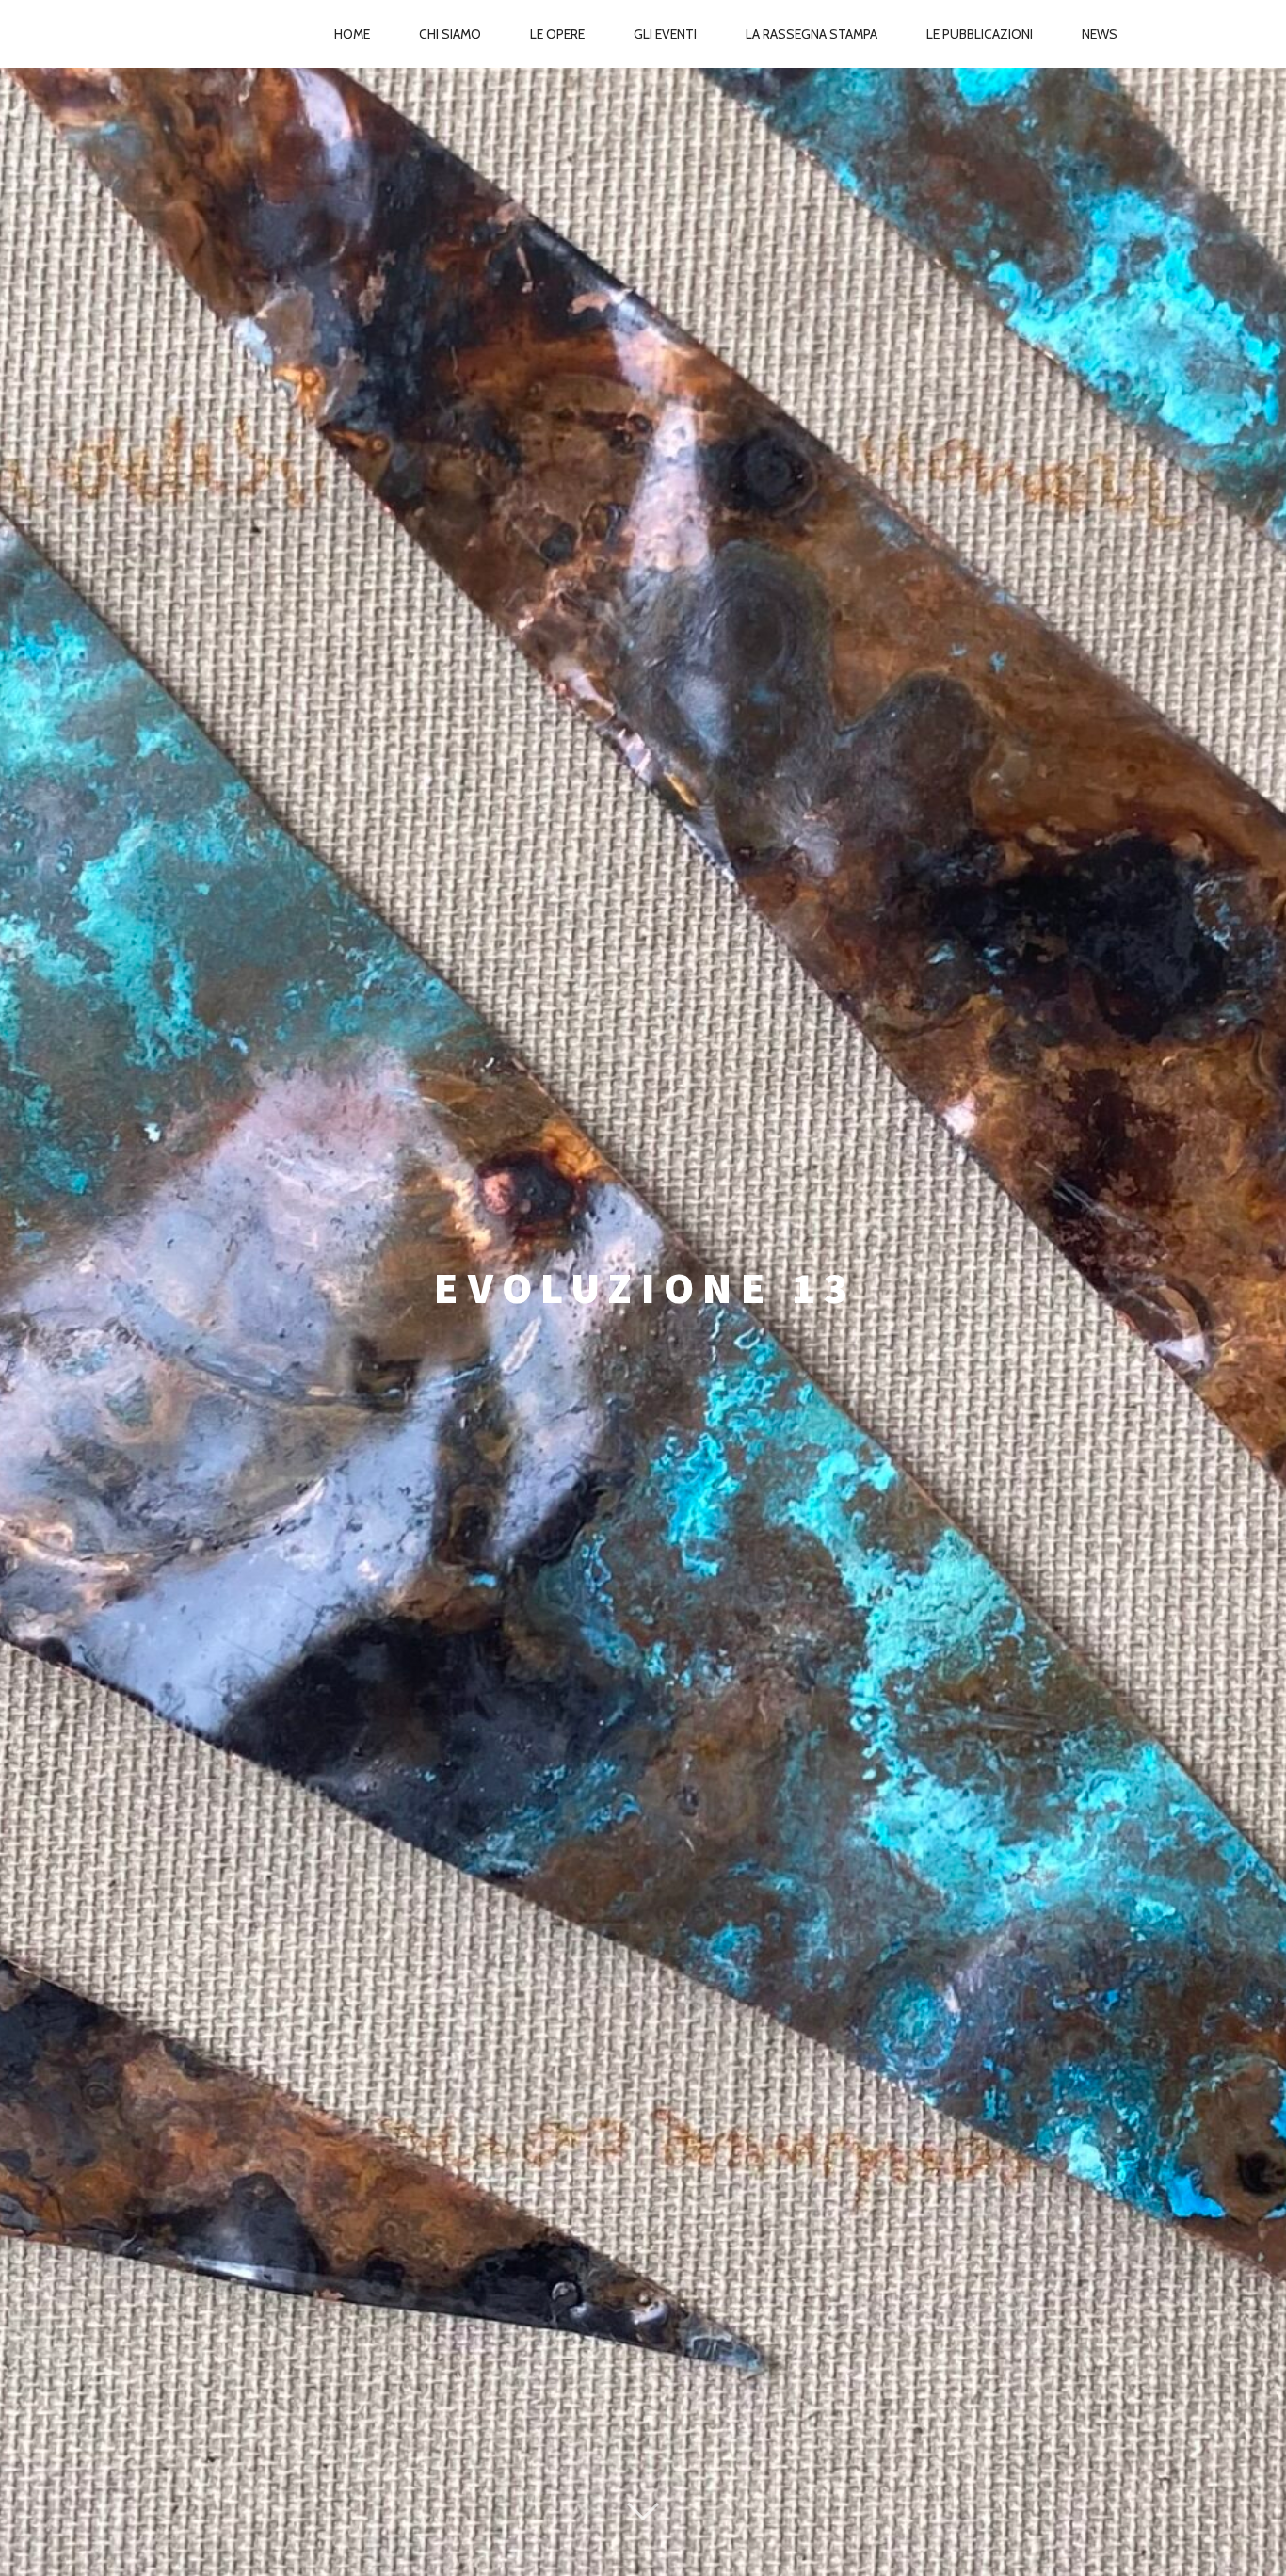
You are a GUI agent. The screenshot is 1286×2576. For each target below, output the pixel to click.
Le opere (557, 34)
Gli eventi (665, 34)
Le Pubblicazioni (980, 34)
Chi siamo (450, 34)
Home (352, 34)
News (1100, 34)
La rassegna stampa (812, 34)
